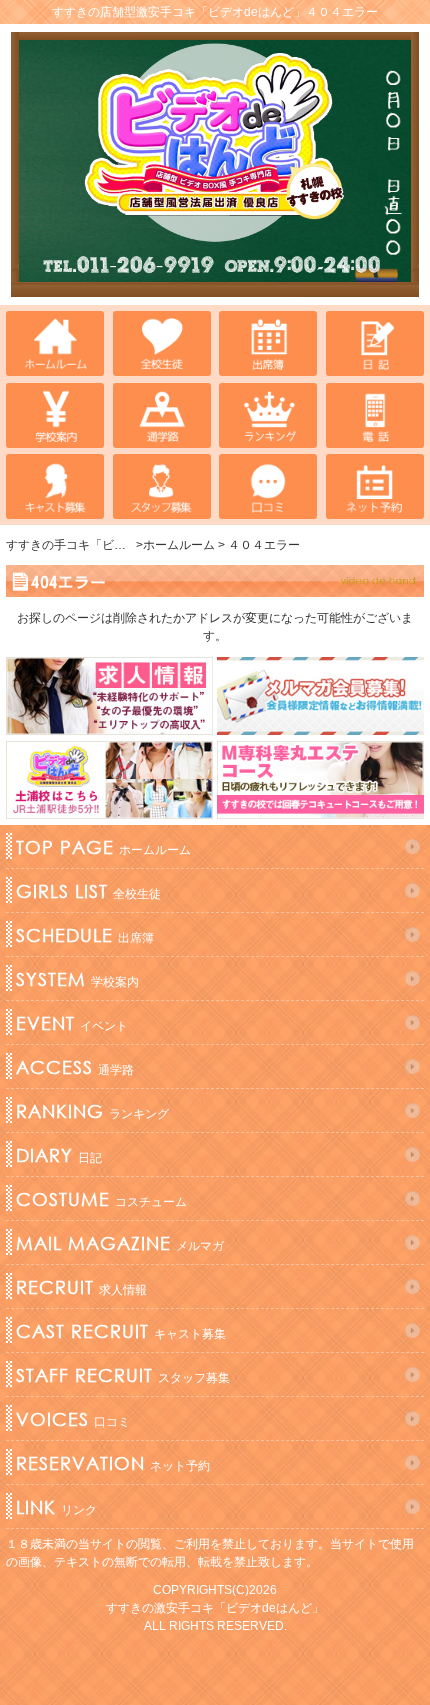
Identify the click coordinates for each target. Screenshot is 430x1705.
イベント (72, 1023)
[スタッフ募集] (162, 486)
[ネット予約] (375, 486)
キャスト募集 (121, 1331)
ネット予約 (113, 1463)
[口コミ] (268, 486)
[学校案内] (55, 415)
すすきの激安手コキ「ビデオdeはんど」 (215, 1608)
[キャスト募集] (55, 486)
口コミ (73, 1419)
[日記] (375, 343)
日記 (59, 1155)
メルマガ (120, 1243)
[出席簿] (268, 343)
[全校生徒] (162, 343)
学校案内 (77, 979)
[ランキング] (268, 415)
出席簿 (85, 935)
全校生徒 (88, 891)
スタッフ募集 (123, 1375)
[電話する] (375, 415)
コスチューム (101, 1199)
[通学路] (162, 415)
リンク (56, 1507)
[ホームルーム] (55, 343)
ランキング (92, 1111)
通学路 (75, 1067)
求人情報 (81, 1287)
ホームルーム (103, 847)
